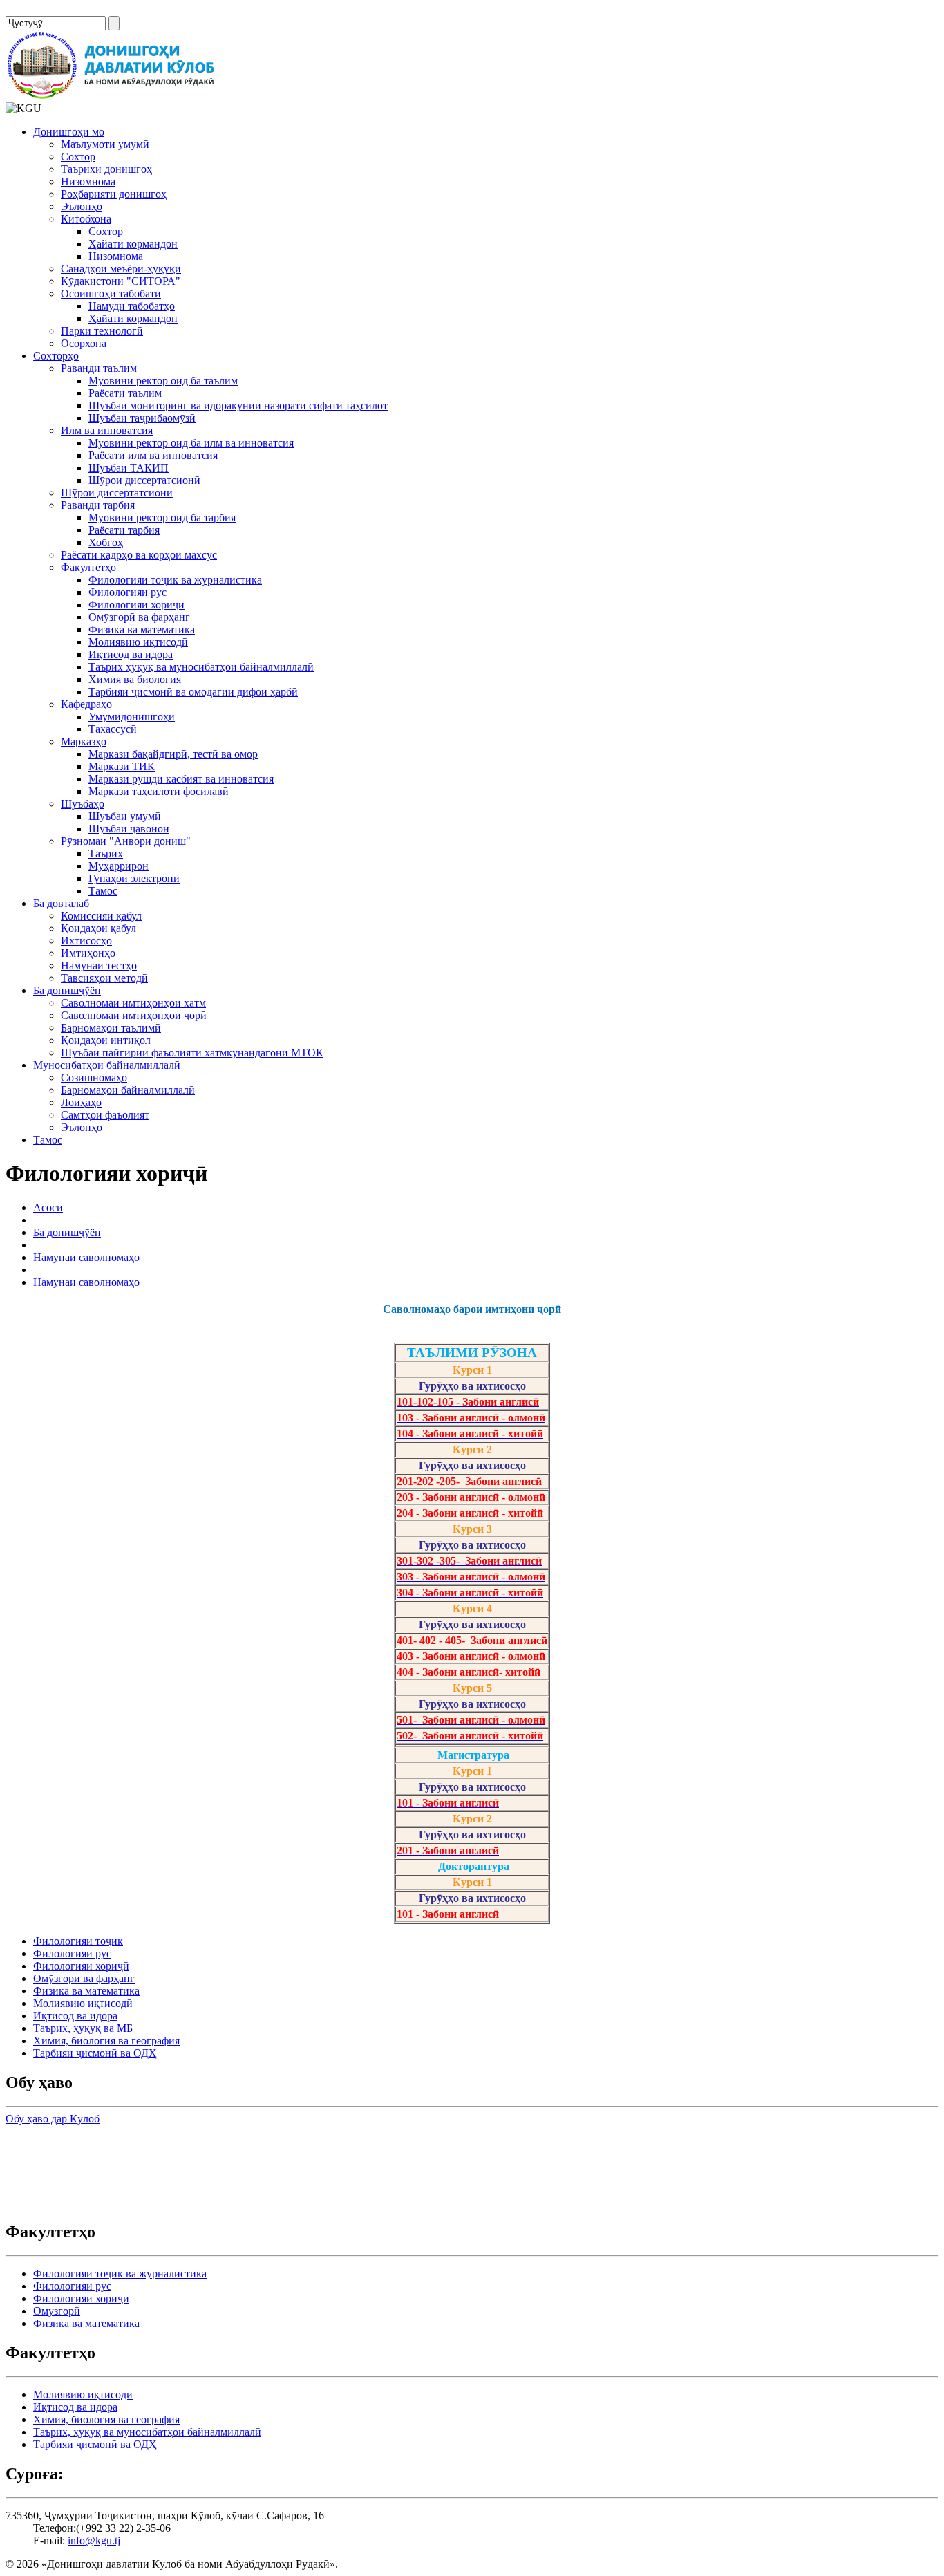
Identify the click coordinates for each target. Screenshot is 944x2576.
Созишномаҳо (94, 1077)
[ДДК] (113, 96)
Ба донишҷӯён (67, 990)
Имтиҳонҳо (88, 953)
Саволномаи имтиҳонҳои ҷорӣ (134, 1015)
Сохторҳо (56, 356)
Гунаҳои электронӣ (134, 878)
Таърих (106, 853)
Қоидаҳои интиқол (106, 1040)
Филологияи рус (128, 592)
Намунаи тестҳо (99, 965)
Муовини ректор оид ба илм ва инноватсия (191, 443)
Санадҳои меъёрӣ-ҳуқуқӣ (121, 269)
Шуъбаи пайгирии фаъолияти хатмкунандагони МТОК (192, 1053)
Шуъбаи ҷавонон (129, 829)
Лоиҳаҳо (81, 1102)
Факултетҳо (88, 567)
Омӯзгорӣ (57, 2311)
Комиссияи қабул (101, 916)
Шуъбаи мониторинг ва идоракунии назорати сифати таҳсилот (238, 405)
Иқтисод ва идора (131, 654)
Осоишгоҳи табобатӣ (111, 293)
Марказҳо (84, 741)
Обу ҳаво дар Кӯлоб (53, 2119)
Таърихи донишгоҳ (106, 169)
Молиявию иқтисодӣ (138, 642)
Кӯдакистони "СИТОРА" (121, 281)
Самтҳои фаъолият (105, 1115)
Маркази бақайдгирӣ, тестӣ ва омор (173, 754)
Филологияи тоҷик (78, 1941)
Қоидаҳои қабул (98, 928)
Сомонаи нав (37, 11)
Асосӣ (48, 1207)
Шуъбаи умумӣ (125, 816)
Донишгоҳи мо (69, 132)
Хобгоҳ (106, 542)
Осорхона (84, 343)
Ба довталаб (61, 903)
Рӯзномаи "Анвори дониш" (126, 841)
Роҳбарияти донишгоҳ (114, 194)
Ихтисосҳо (86, 941)
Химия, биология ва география (106, 2041)
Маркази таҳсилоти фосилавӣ (159, 791)
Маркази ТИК (122, 766)
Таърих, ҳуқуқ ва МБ (83, 2028)
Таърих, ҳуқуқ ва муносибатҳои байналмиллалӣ (147, 2432)
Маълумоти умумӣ (105, 144)
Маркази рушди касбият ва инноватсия (181, 779)
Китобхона (86, 219)
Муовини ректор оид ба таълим (163, 381)
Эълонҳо (82, 206)
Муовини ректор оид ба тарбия (162, 517)
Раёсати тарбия (124, 530)
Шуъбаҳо (83, 804)
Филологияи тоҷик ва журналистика (175, 580)
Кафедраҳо (86, 704)
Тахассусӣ (113, 729)
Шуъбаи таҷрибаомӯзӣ (142, 418)
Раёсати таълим (125, 393)
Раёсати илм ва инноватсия (153, 455)
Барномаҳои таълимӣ (111, 1028)
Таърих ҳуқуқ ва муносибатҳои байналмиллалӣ (201, 667)
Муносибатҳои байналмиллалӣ (107, 1065)
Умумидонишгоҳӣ (132, 717)
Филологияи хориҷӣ (136, 605)
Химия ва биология (135, 679)
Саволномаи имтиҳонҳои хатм (133, 1003)
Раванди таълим (99, 368)
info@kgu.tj (94, 2540)
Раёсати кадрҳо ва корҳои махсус (139, 555)
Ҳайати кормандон (133, 244)
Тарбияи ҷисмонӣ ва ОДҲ (95, 2053)
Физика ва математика (142, 629)
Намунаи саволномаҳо (86, 1257)
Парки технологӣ (102, 331)
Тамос (103, 891)
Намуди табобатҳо (132, 306)
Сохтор (78, 157)
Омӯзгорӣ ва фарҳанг (139, 617)
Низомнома (88, 181)
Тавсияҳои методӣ (104, 978)
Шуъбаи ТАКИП (129, 468)
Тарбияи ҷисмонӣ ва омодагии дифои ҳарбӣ (193, 692)
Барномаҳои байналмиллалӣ (128, 1090)
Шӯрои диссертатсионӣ (144, 480)
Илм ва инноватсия (107, 430)
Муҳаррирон (119, 866)
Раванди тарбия (98, 505)
